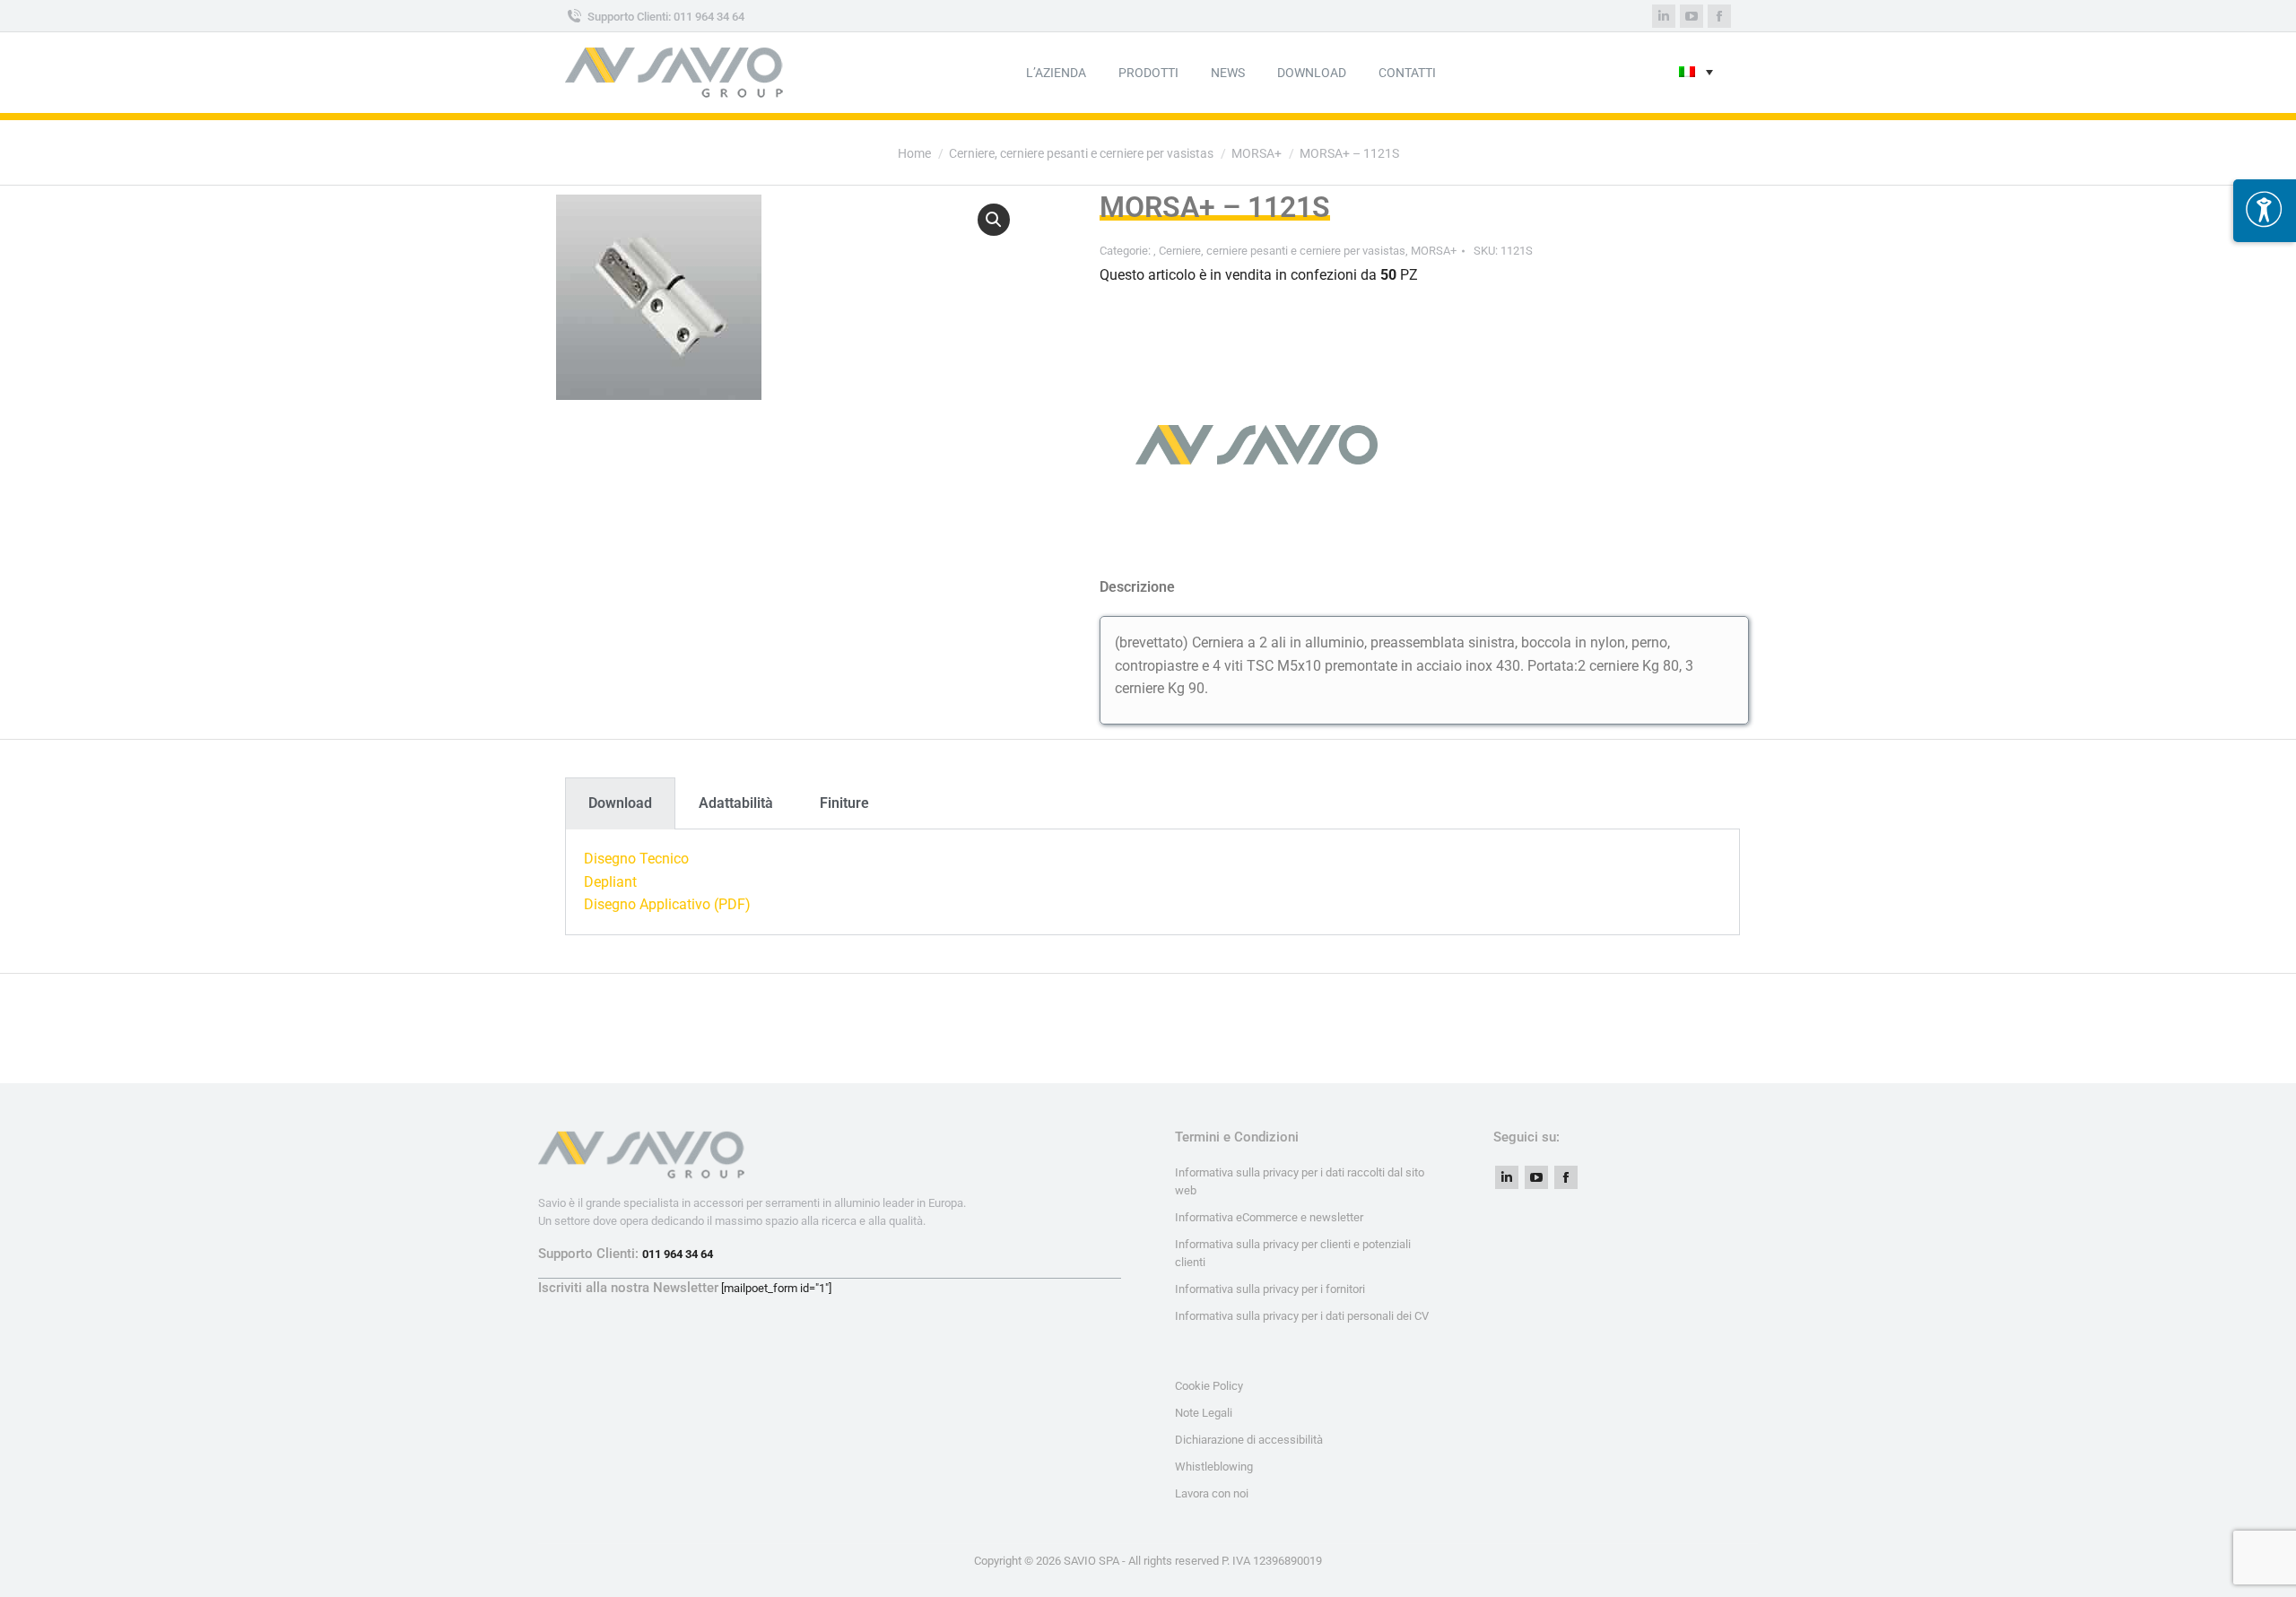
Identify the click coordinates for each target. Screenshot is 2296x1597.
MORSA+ (1434, 251)
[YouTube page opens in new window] (1692, 16)
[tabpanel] (1152, 882)
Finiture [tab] (844, 803)
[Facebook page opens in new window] (1719, 16)
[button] (994, 220)
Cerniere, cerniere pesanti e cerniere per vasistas (1282, 251)
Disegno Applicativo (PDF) (667, 904)
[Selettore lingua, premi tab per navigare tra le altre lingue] (1696, 73)
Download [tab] (620, 803)
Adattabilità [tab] (736, 803)
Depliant (610, 882)
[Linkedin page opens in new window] (1664, 16)
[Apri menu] (2265, 211)
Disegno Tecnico (636, 859)
